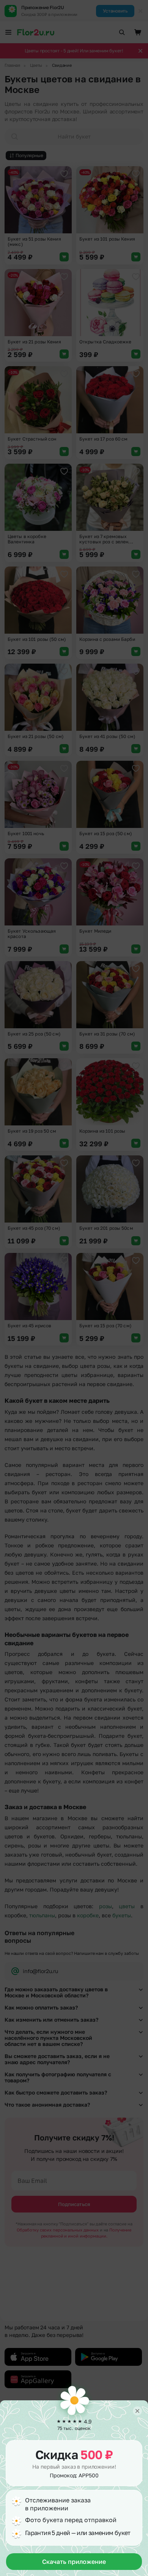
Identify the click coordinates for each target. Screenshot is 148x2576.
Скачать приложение (74, 2562)
